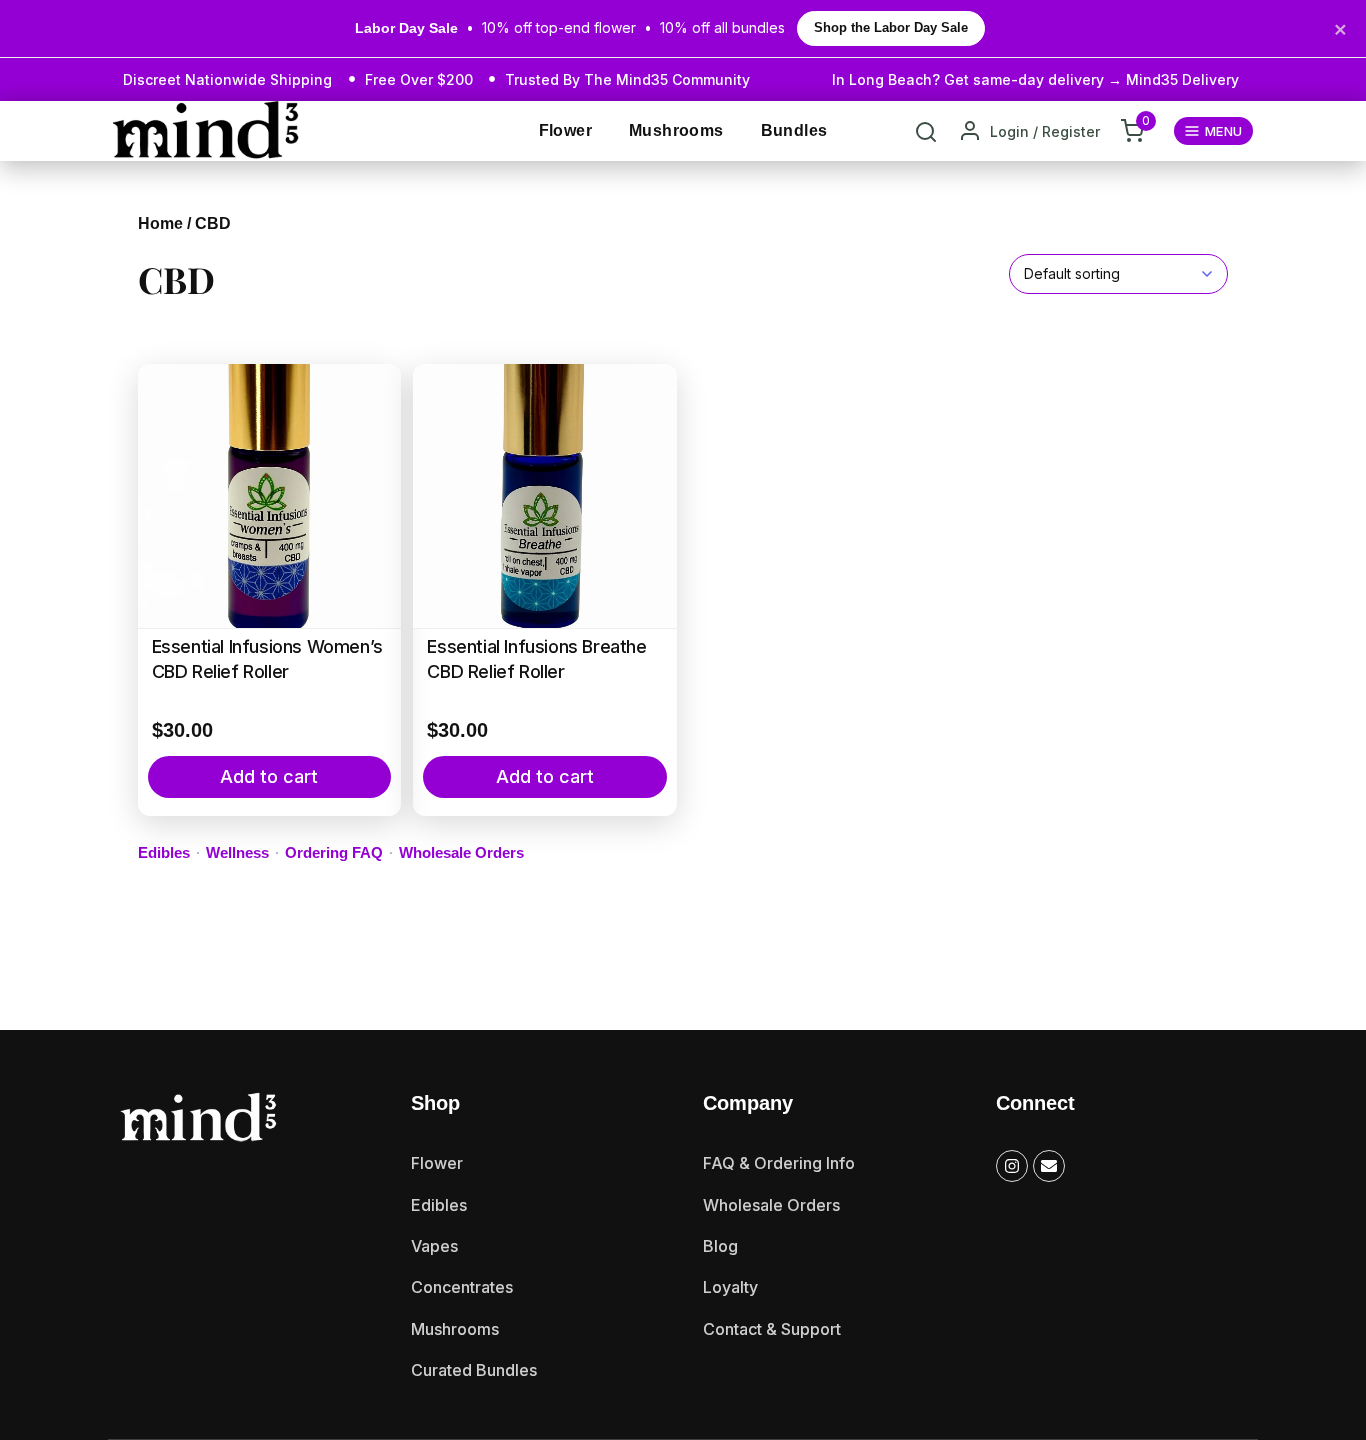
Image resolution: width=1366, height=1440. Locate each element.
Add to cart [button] (269, 776)
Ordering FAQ (334, 852)
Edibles (164, 852)
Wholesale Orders (461, 852)
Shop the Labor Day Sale (891, 28)
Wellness (237, 852)
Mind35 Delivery (1182, 79)
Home (160, 223)
